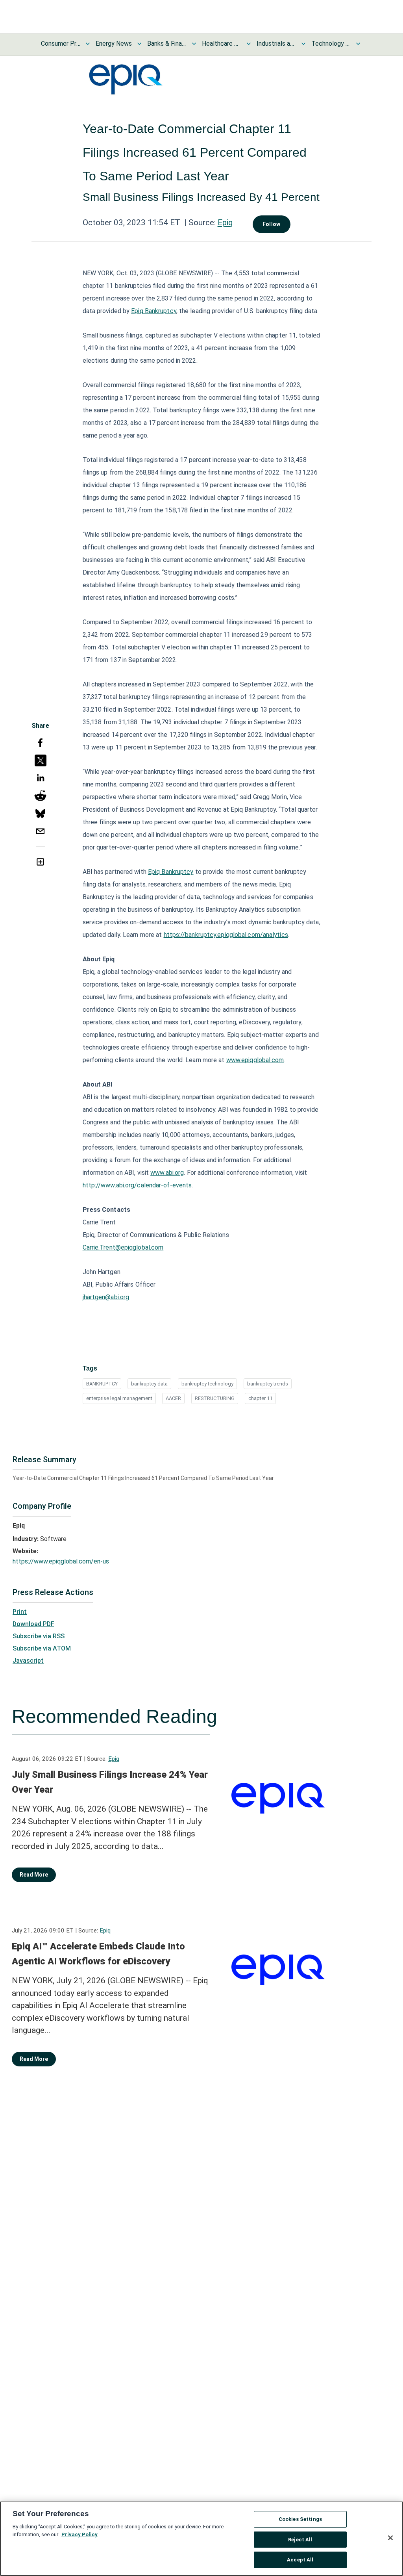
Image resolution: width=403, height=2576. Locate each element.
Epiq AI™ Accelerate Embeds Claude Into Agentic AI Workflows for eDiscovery (98, 1954)
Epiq (225, 223)
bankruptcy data (149, 1384)
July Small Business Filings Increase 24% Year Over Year (110, 1782)
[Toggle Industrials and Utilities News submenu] (303, 44)
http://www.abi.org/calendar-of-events (137, 1185)
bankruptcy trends (268, 1384)
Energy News (114, 44)
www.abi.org (167, 1173)
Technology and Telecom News (331, 44)
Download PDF (33, 1624)
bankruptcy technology (207, 1384)
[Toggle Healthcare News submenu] (249, 44)
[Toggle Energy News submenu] (139, 44)
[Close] (390, 2538)
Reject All (300, 2540)
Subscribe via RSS (39, 1636)
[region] (201, 2539)
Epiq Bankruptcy (154, 311)
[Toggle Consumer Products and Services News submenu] (88, 44)
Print (20, 1612)
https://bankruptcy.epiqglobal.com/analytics (226, 935)
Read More (34, 1875)
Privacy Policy (79, 2534)
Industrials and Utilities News (276, 44)
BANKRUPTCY (102, 1384)
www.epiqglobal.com (255, 1060)
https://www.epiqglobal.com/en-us (61, 1561)
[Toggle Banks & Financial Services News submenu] (194, 44)
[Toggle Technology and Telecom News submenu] (358, 44)
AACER (173, 1398)
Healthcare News (222, 44)
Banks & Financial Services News (167, 44)
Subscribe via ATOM (42, 1648)
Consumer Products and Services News (61, 44)
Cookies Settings (300, 2519)
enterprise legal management (119, 1398)
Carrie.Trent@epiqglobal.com (123, 1247)
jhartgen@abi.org (106, 1297)
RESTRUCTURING (215, 1398)
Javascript (28, 1661)
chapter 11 (260, 1398)
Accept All (300, 2560)
